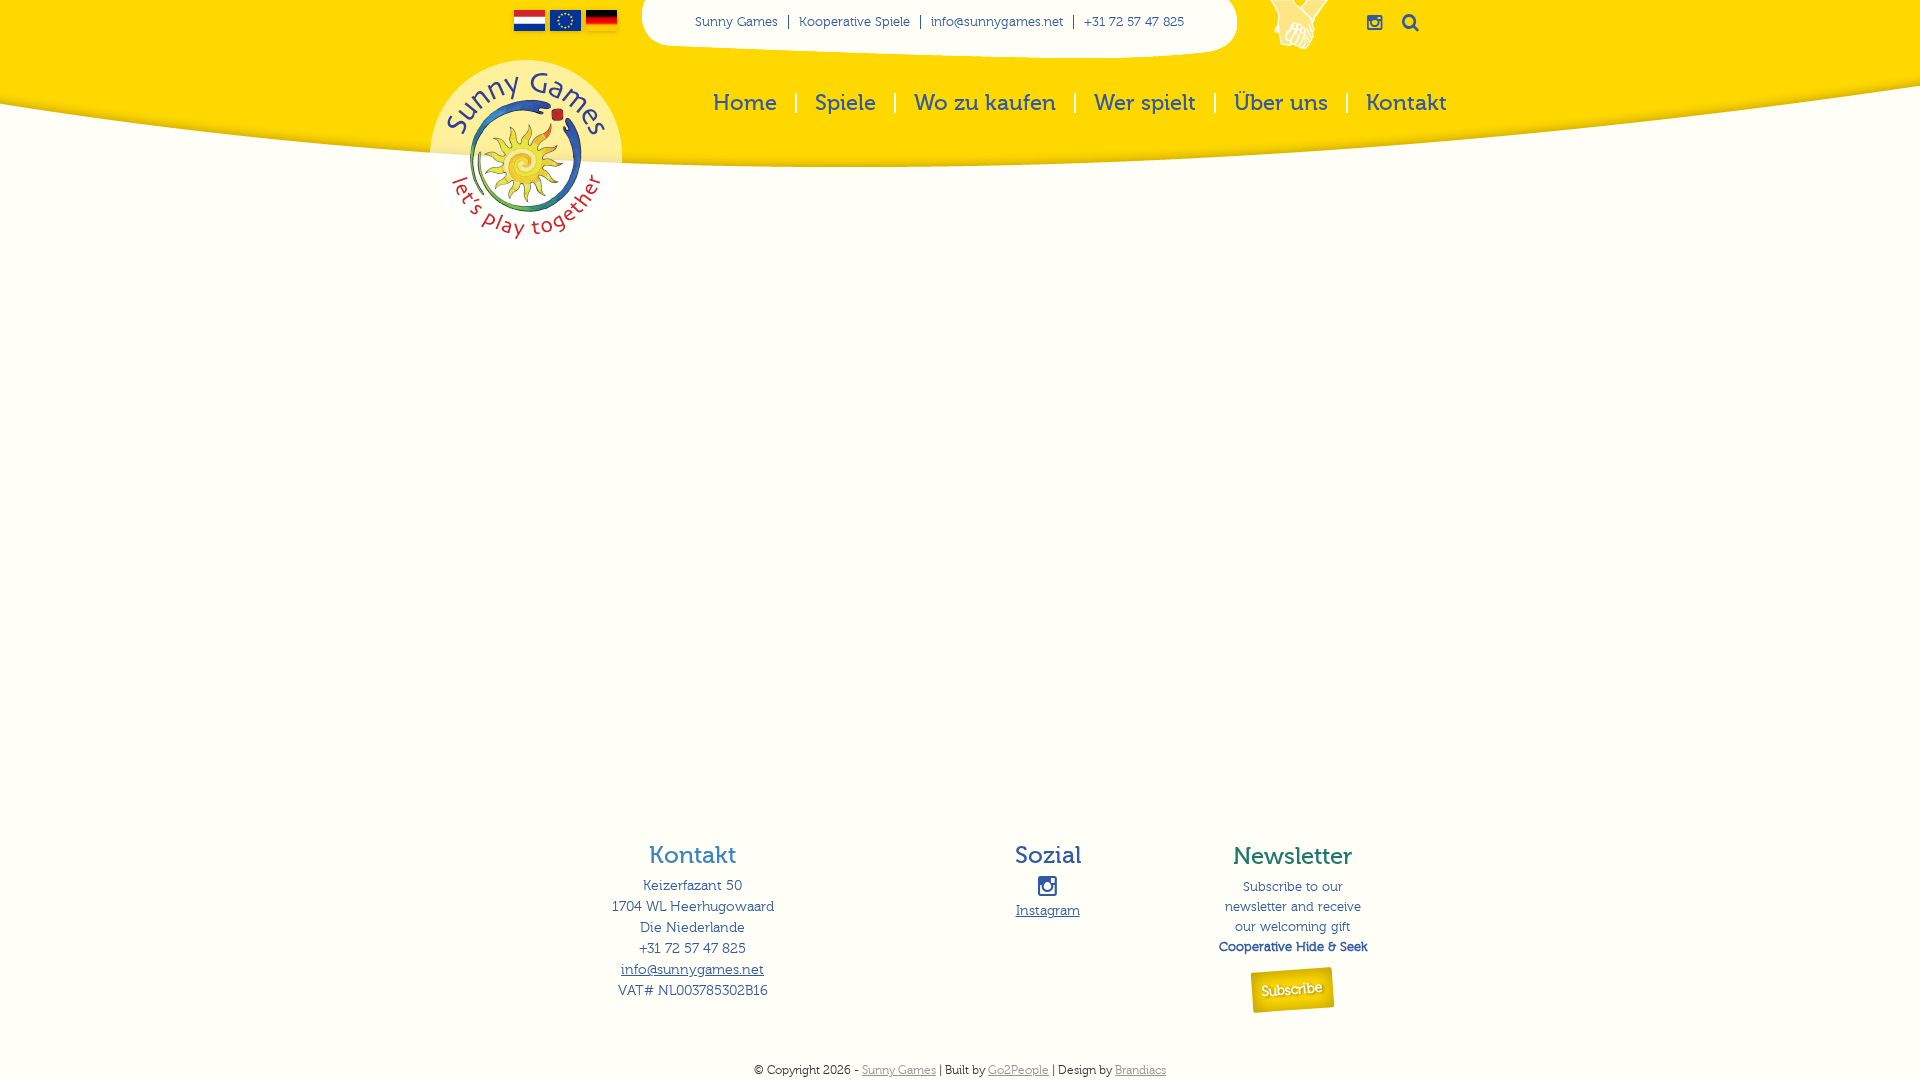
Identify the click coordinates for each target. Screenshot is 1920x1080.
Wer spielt (1145, 104)
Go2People (1018, 1070)
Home (745, 104)
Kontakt (1406, 104)
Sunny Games (736, 22)
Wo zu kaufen (985, 104)
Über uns (1281, 104)
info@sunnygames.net (997, 22)
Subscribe (1293, 990)
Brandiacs (1140, 1070)
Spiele (845, 104)
